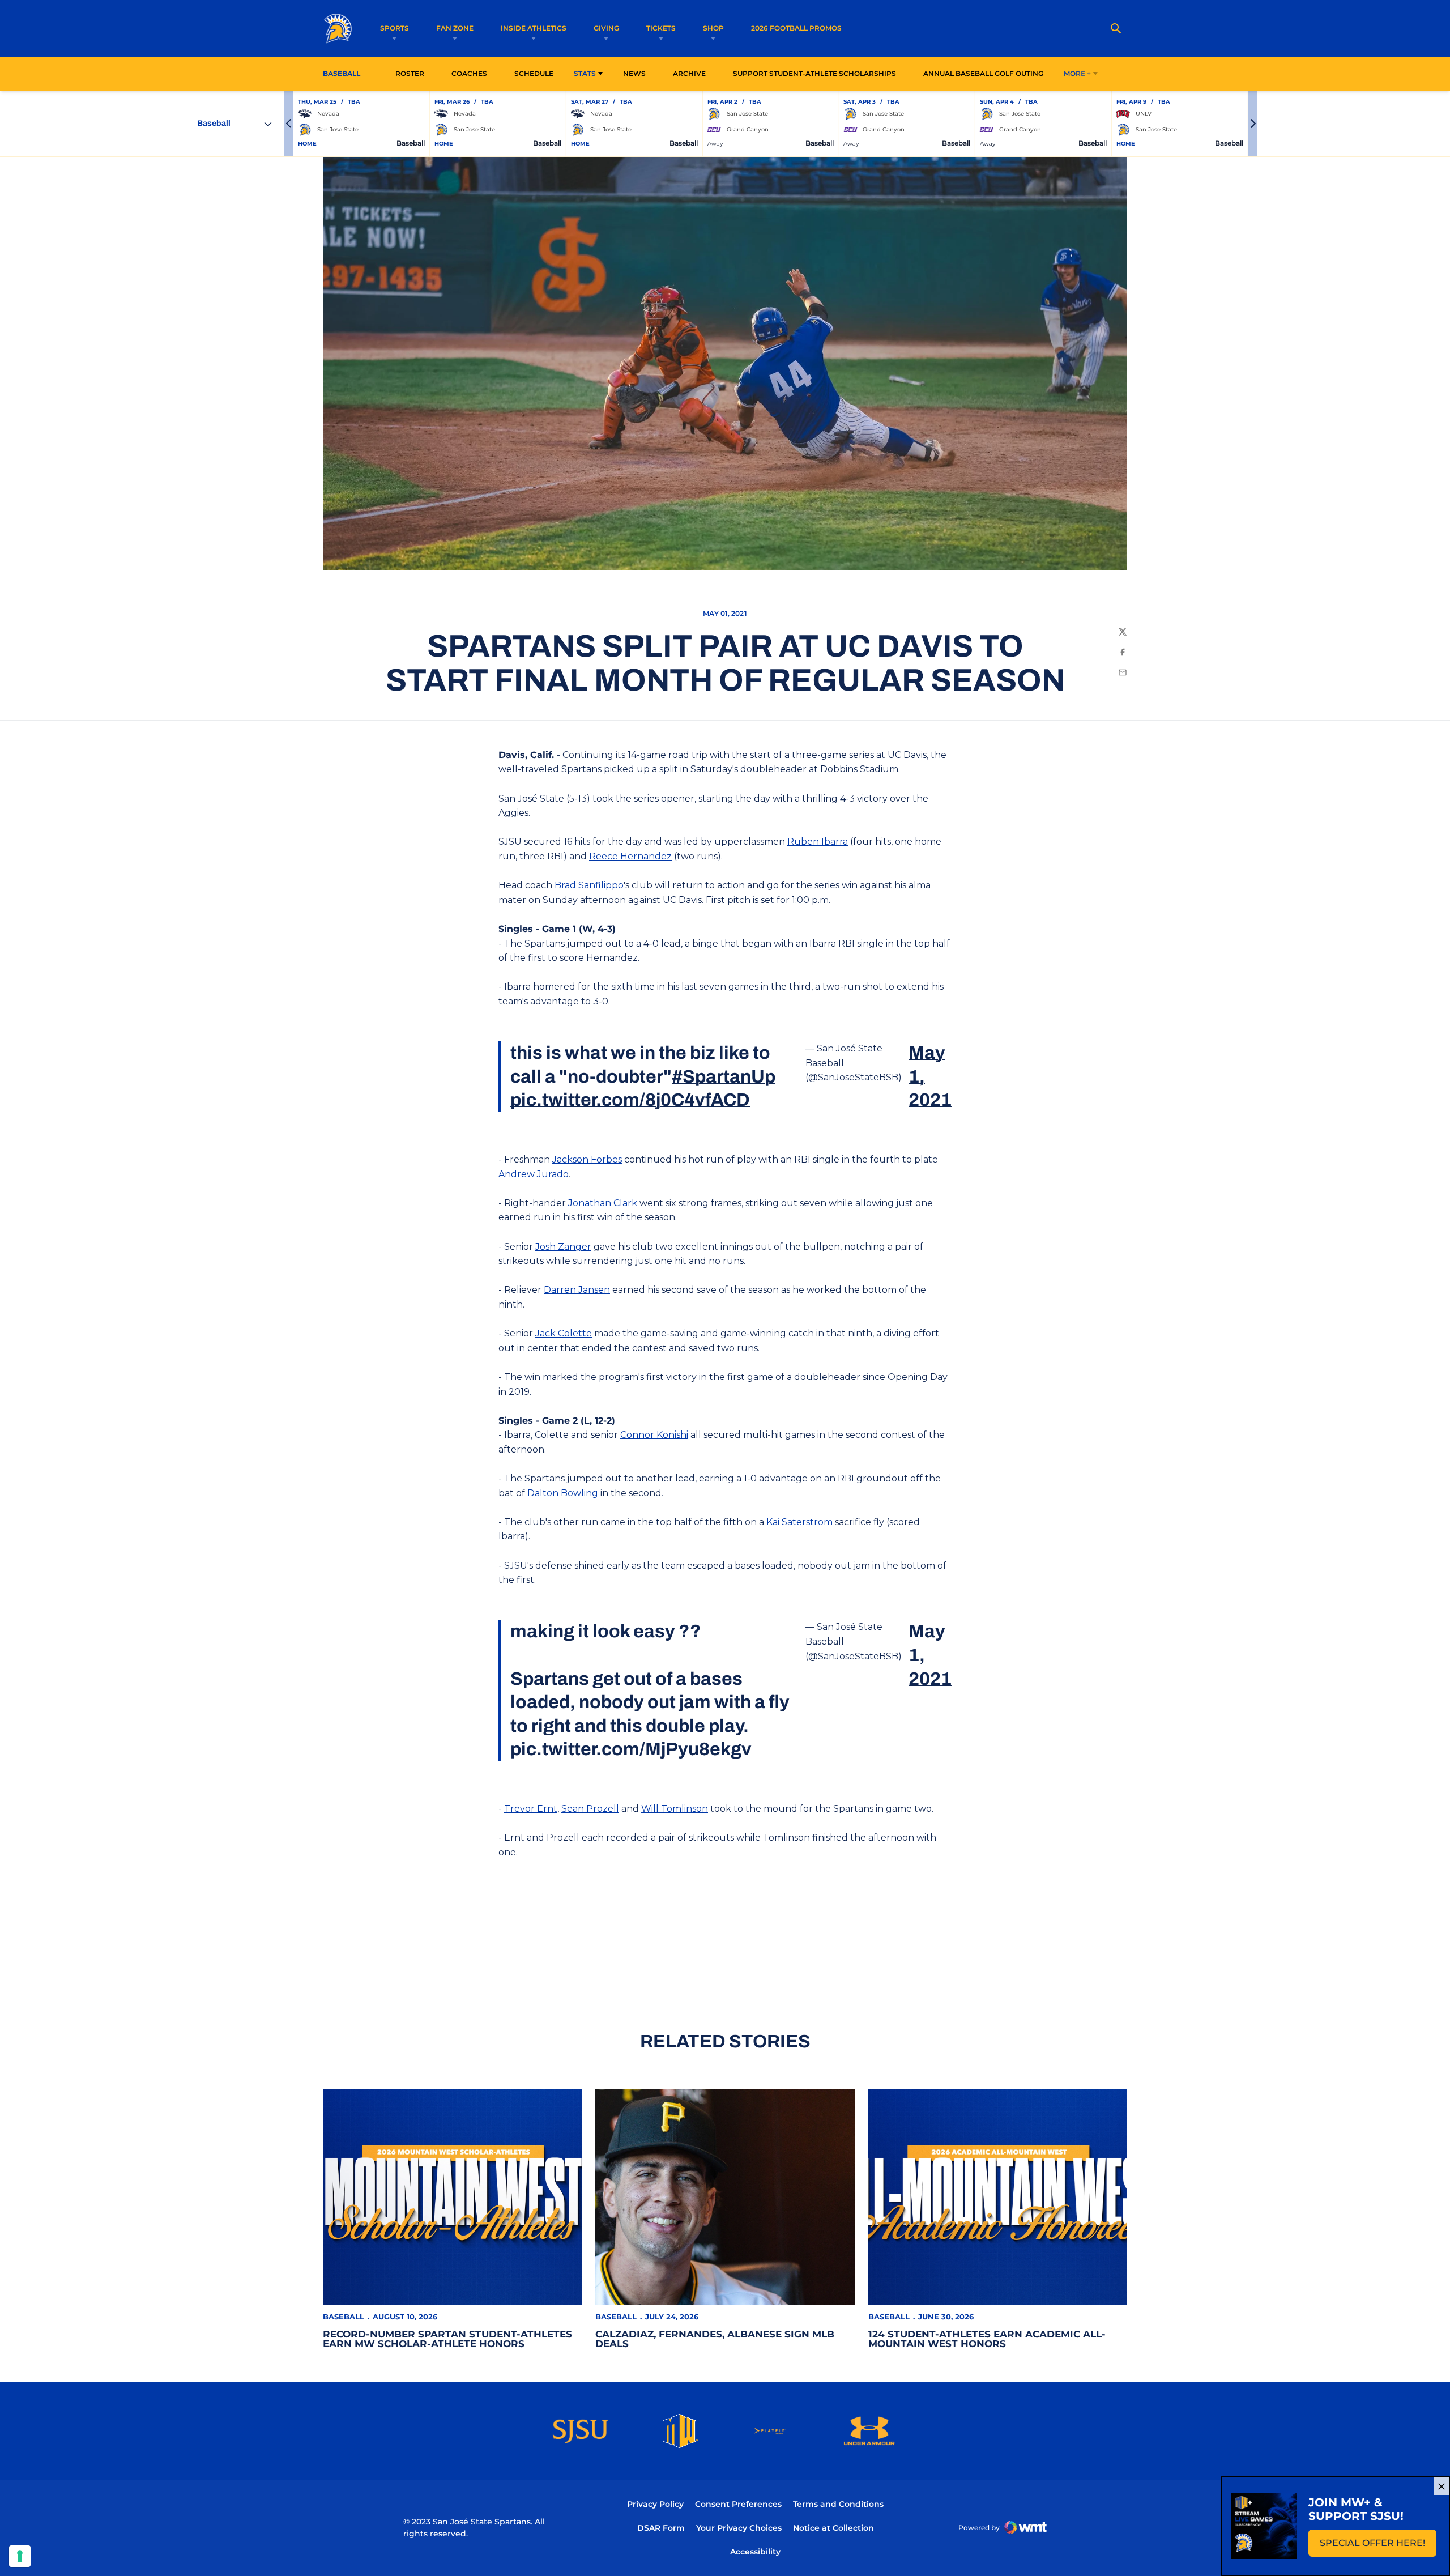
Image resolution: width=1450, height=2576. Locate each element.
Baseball (344, 2317)
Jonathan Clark (603, 1203)
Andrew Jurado (534, 1174)
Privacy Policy (655, 2504)
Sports (395, 28)
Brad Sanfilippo (589, 885)
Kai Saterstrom (799, 1522)
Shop (713, 28)
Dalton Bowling (563, 1493)
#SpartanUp (724, 1077)
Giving (606, 28)
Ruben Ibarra (818, 842)
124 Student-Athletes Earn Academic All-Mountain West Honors (987, 2339)
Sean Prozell (590, 1809)
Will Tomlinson (675, 1809)
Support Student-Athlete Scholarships (814, 73)
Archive (689, 73)
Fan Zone (455, 28)
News (634, 73)
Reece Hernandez (630, 856)
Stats (585, 73)
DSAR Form (661, 2528)
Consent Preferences (738, 2504)
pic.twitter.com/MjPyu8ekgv (631, 1749)
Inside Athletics (534, 28)
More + (1077, 73)
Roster (410, 73)
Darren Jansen (577, 1290)
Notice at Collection (833, 2528)
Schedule (534, 73)
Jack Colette (564, 1333)
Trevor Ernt (531, 1809)
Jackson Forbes (587, 1159)
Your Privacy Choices (739, 2528)
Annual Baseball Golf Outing (983, 73)
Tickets (661, 28)
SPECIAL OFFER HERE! (1378, 2546)
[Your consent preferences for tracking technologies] (20, 2556)
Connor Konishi (654, 1435)
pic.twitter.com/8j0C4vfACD (630, 1100)
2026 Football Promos (796, 28)
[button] (289, 124)
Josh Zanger (563, 1247)
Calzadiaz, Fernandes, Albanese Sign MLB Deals (715, 2339)
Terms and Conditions (838, 2504)
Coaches (469, 73)
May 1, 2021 (930, 1076)
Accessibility (755, 2551)
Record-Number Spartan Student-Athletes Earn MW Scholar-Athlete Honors (447, 2339)
